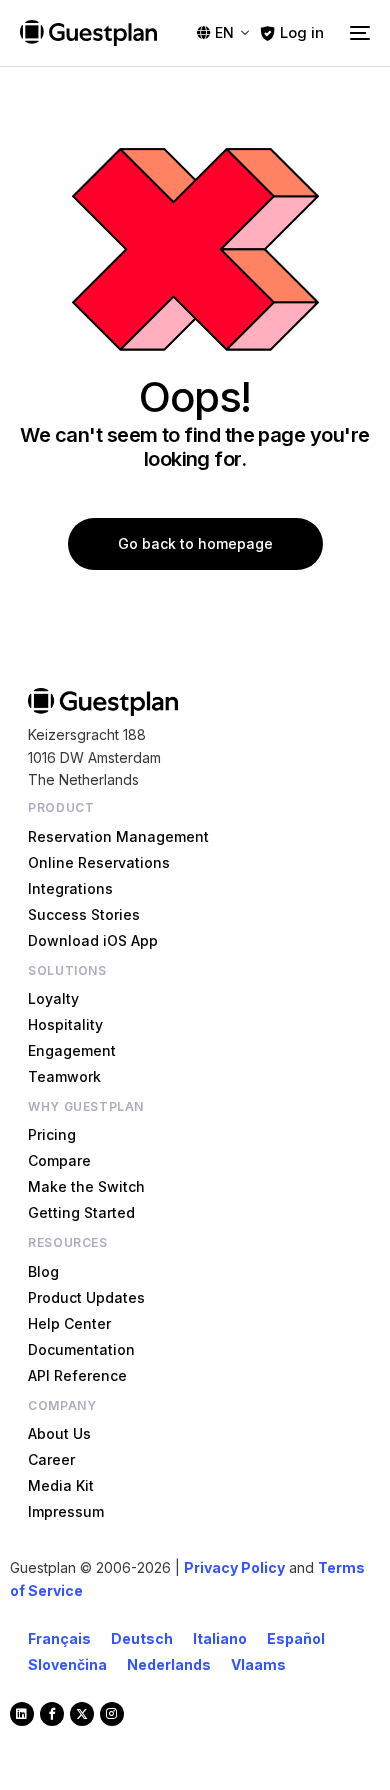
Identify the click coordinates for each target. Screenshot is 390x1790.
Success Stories (84, 914)
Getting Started (81, 1212)
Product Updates (86, 1297)
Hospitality (65, 1024)
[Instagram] (112, 1714)
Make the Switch (86, 1186)
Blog (43, 1271)
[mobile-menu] (357, 33)
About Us (59, 1433)
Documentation (81, 1349)
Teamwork (64, 1076)
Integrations (70, 888)
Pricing (52, 1134)
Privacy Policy (234, 1567)
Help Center (69, 1323)
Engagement (72, 1050)
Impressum (66, 1511)
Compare (59, 1160)
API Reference (77, 1375)
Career (51, 1459)
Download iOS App (93, 940)
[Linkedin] (22, 1714)
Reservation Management (118, 836)
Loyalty (53, 998)
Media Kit (61, 1485)
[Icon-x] (82, 1714)
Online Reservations (99, 862)
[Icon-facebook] (52, 1714)
